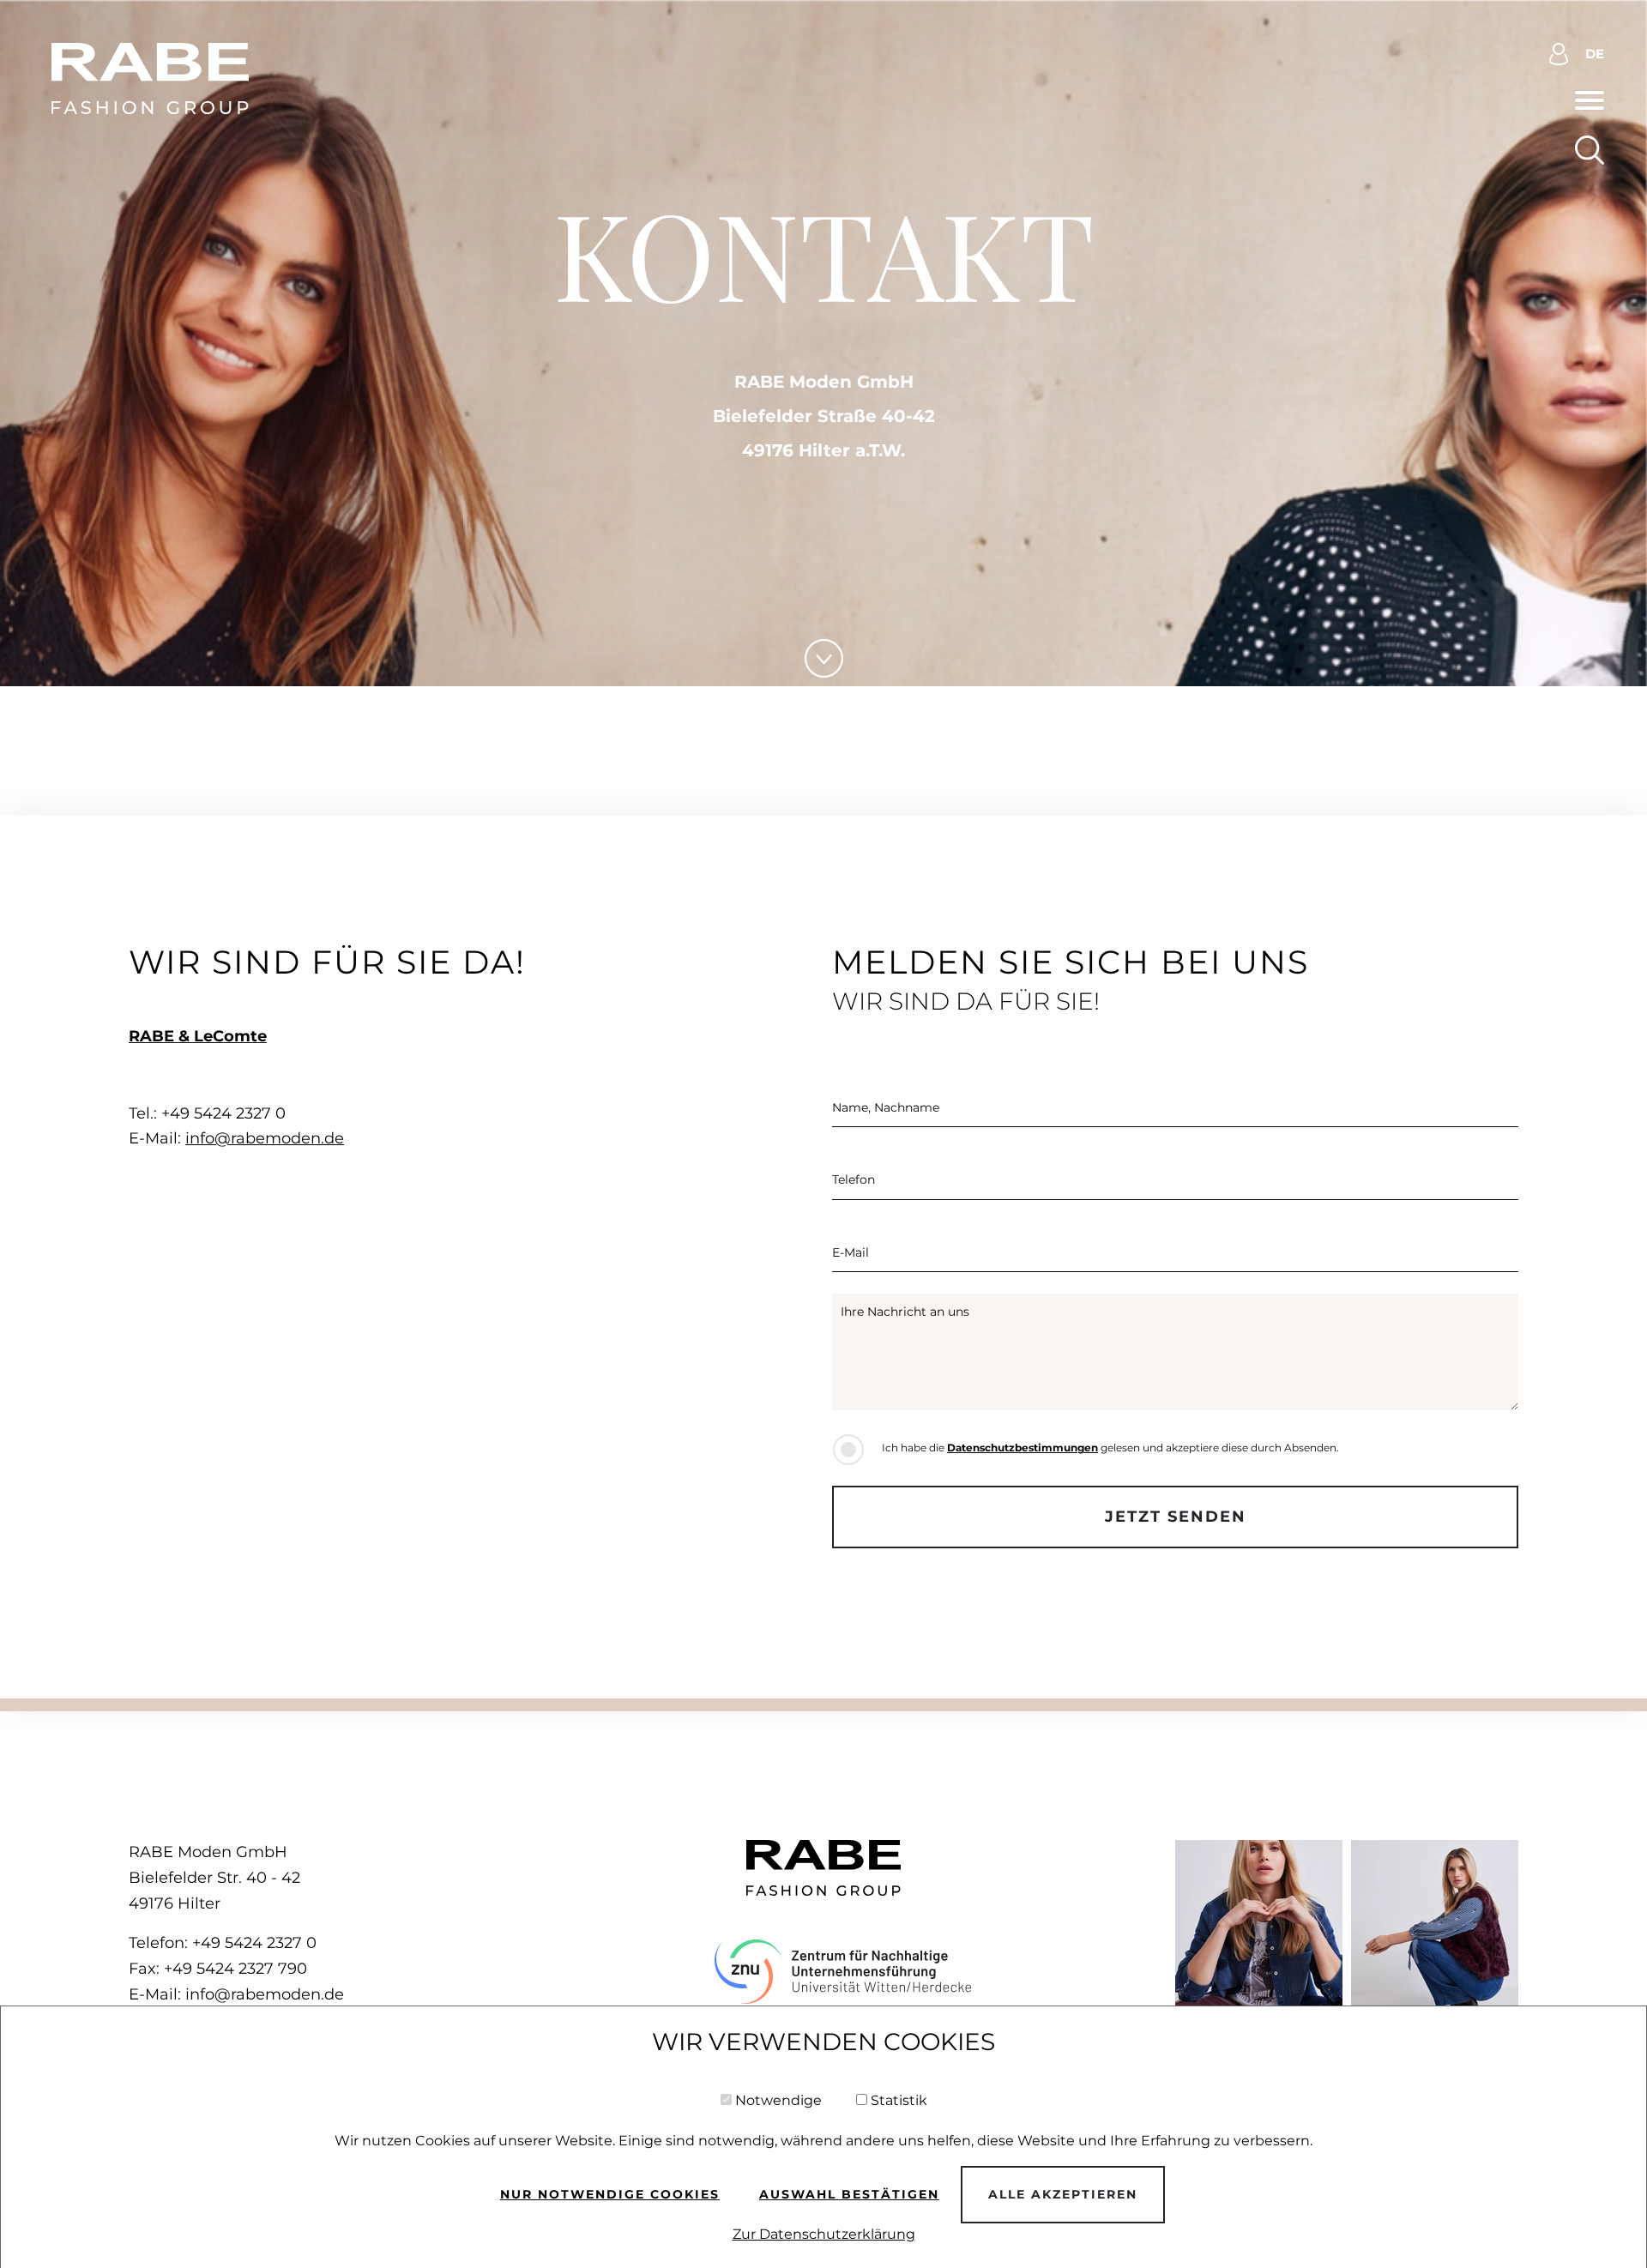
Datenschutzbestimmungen (1023, 1448)
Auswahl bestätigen (849, 2194)
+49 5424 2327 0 (254, 1943)
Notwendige (778, 2100)
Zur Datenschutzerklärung (824, 2234)
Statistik (899, 2100)
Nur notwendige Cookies (610, 2194)
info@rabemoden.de (265, 1138)
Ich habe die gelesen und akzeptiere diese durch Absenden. (1110, 1448)
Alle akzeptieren (1063, 2194)
